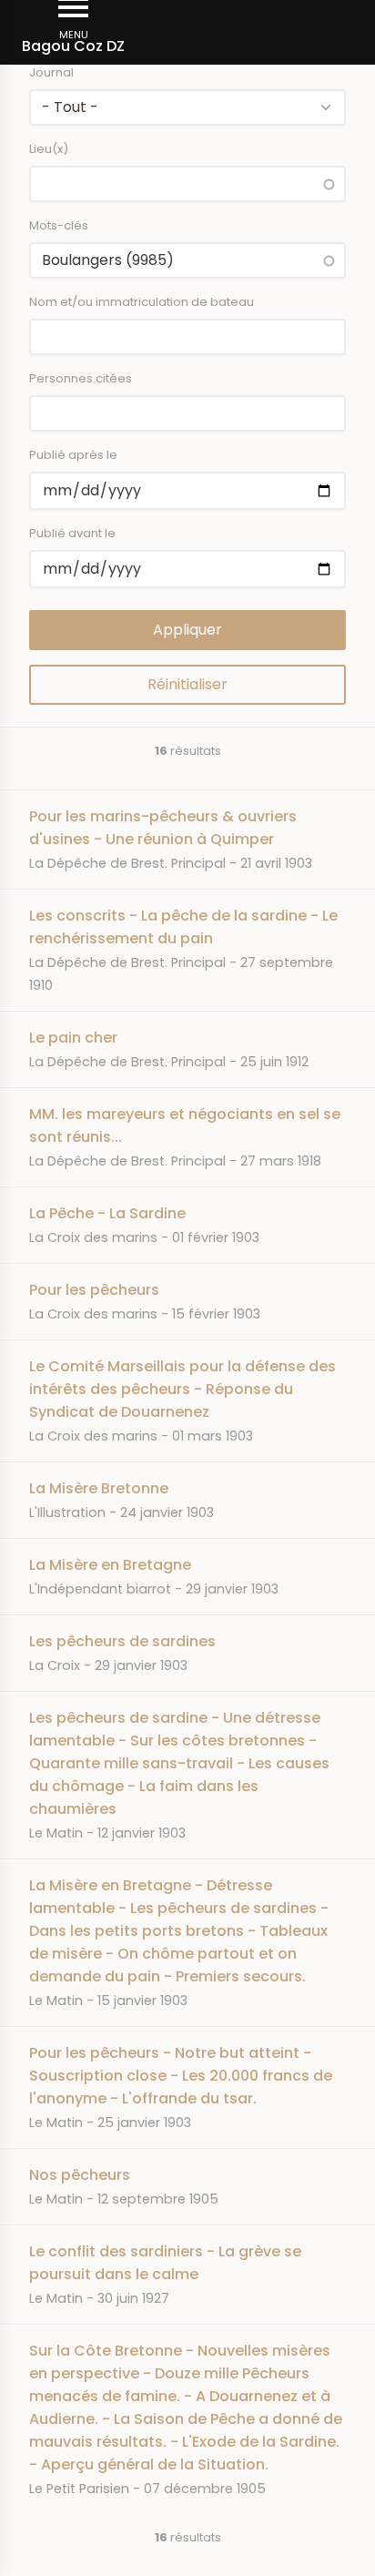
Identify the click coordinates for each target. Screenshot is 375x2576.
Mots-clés (59, 225)
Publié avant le (72, 533)
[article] (187, 839)
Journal (51, 72)
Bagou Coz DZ (73, 46)
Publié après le (73, 455)
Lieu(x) (49, 149)
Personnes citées (81, 378)
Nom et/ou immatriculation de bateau (142, 302)
